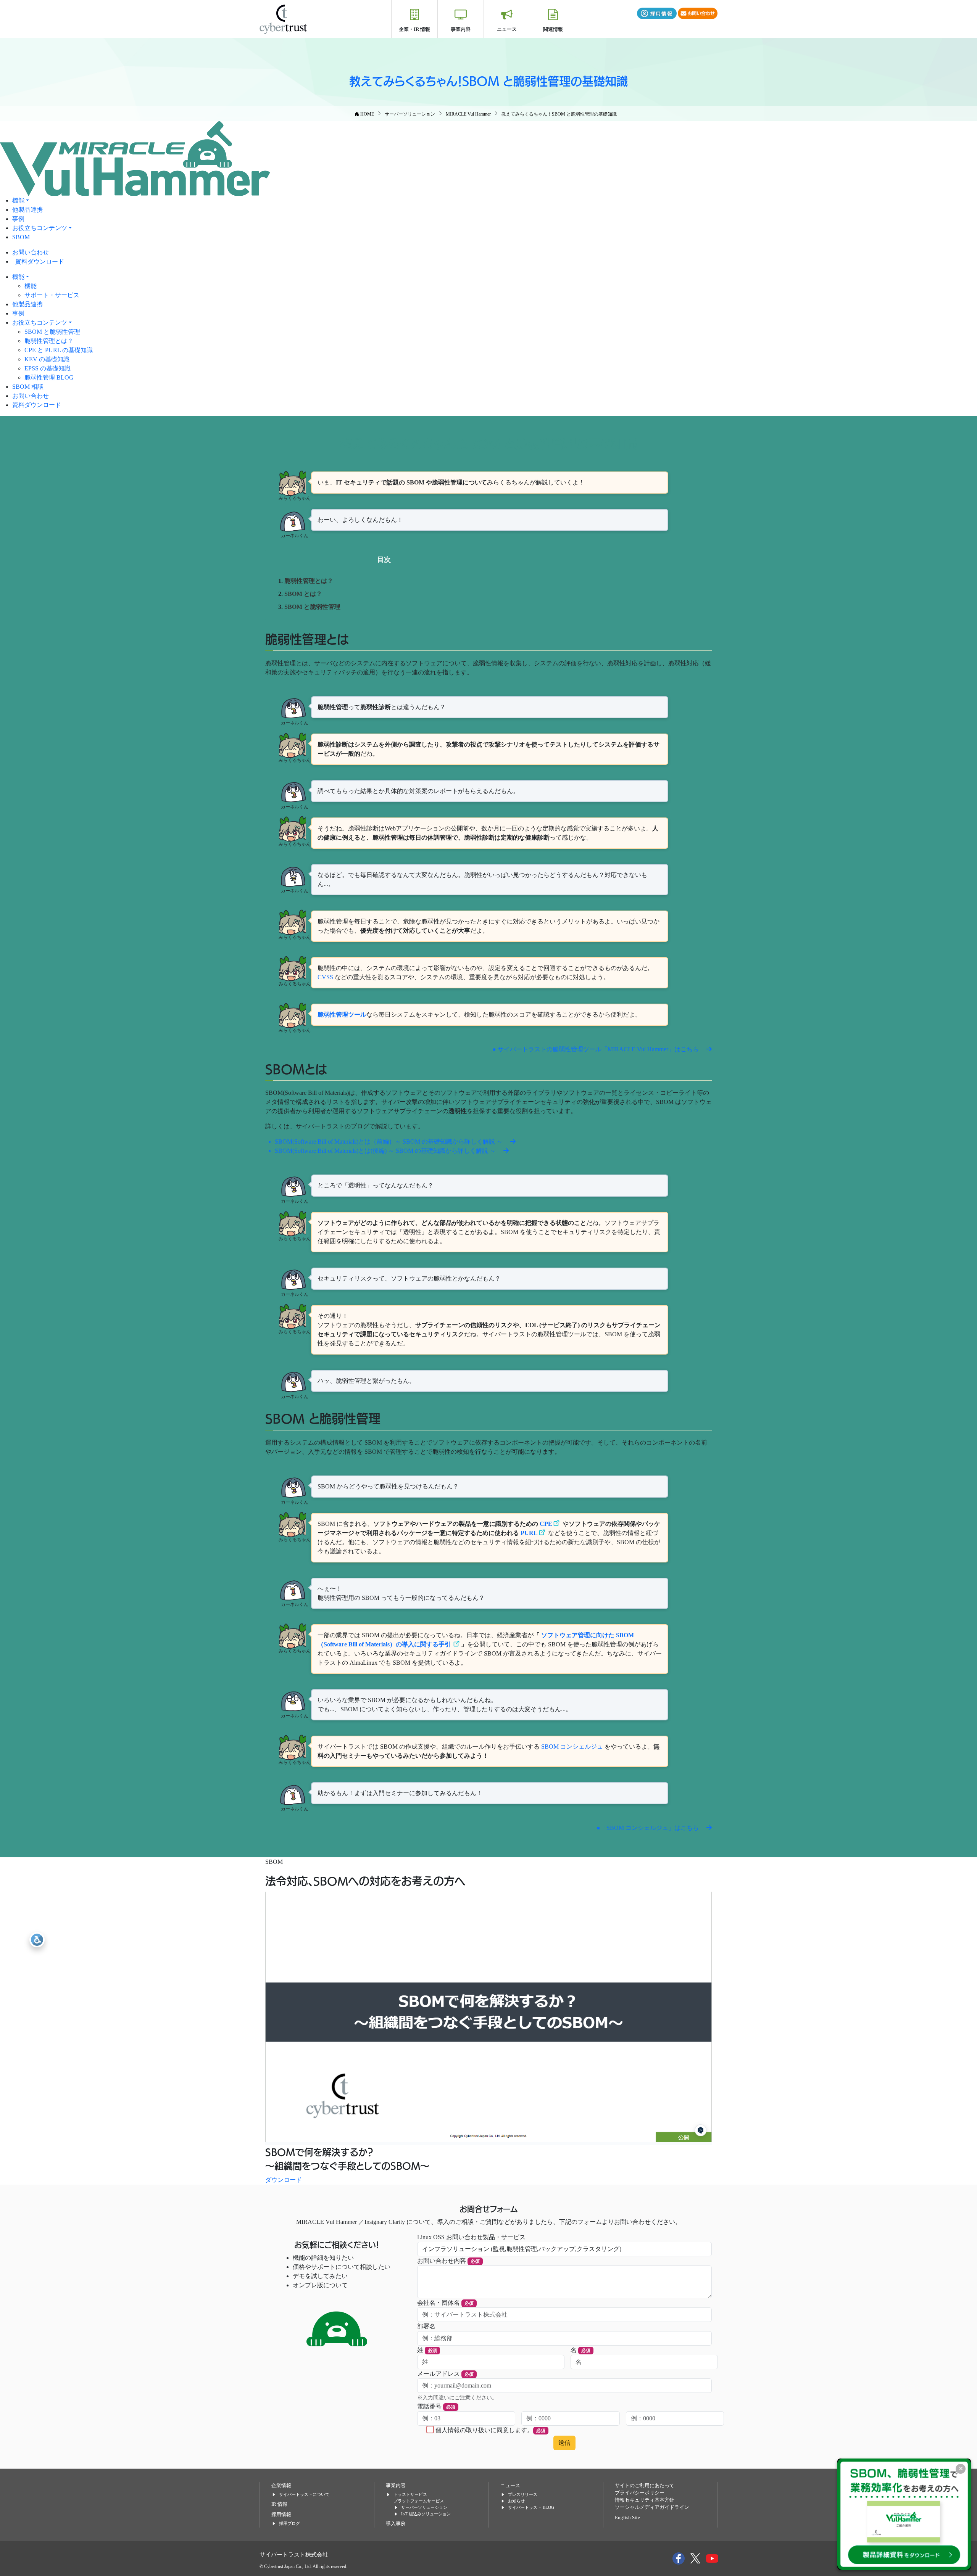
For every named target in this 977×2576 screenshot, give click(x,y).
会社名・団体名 (445, 2303)
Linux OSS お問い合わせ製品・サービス (471, 2237)
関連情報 (553, 29)
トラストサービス (410, 2494)
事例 (18, 219)
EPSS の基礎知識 (48, 368)
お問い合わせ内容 (448, 2261)
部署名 (426, 2326)
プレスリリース (523, 2494)
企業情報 (281, 2486)
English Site (627, 2518)
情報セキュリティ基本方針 (645, 2500)
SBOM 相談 (28, 387)
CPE (546, 1524)
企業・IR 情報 (414, 29)
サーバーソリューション (424, 2507)
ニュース (507, 29)
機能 (18, 200)
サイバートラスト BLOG (531, 2507)
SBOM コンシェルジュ (573, 1747)
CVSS (325, 977)
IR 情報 (279, 2504)
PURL (529, 1533)
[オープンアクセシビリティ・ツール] (37, 1940)
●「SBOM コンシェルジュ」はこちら (648, 1828)
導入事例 (396, 2524)
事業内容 (461, 29)
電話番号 (436, 2406)
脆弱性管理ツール (342, 1014)
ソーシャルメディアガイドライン (652, 2507)
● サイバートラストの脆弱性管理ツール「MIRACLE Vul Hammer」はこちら (596, 1049)
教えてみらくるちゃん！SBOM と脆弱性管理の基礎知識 (488, 80)
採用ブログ (289, 2523)
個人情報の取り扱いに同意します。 (490, 2430)
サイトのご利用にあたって (645, 2486)
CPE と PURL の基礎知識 (59, 350)
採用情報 (281, 2515)
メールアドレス (445, 2374)
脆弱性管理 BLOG (49, 377)
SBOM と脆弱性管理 (52, 332)
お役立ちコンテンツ (40, 228)
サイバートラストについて (304, 2494)
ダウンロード (284, 2180)
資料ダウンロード (40, 261)
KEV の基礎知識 (47, 359)
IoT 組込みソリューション (426, 2514)
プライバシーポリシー (640, 2493)
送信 (564, 2443)
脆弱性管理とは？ (49, 341)
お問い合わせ (31, 252)
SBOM (21, 237)
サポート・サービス (52, 295)
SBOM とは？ (303, 594)
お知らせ (516, 2501)
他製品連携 (27, 210)
